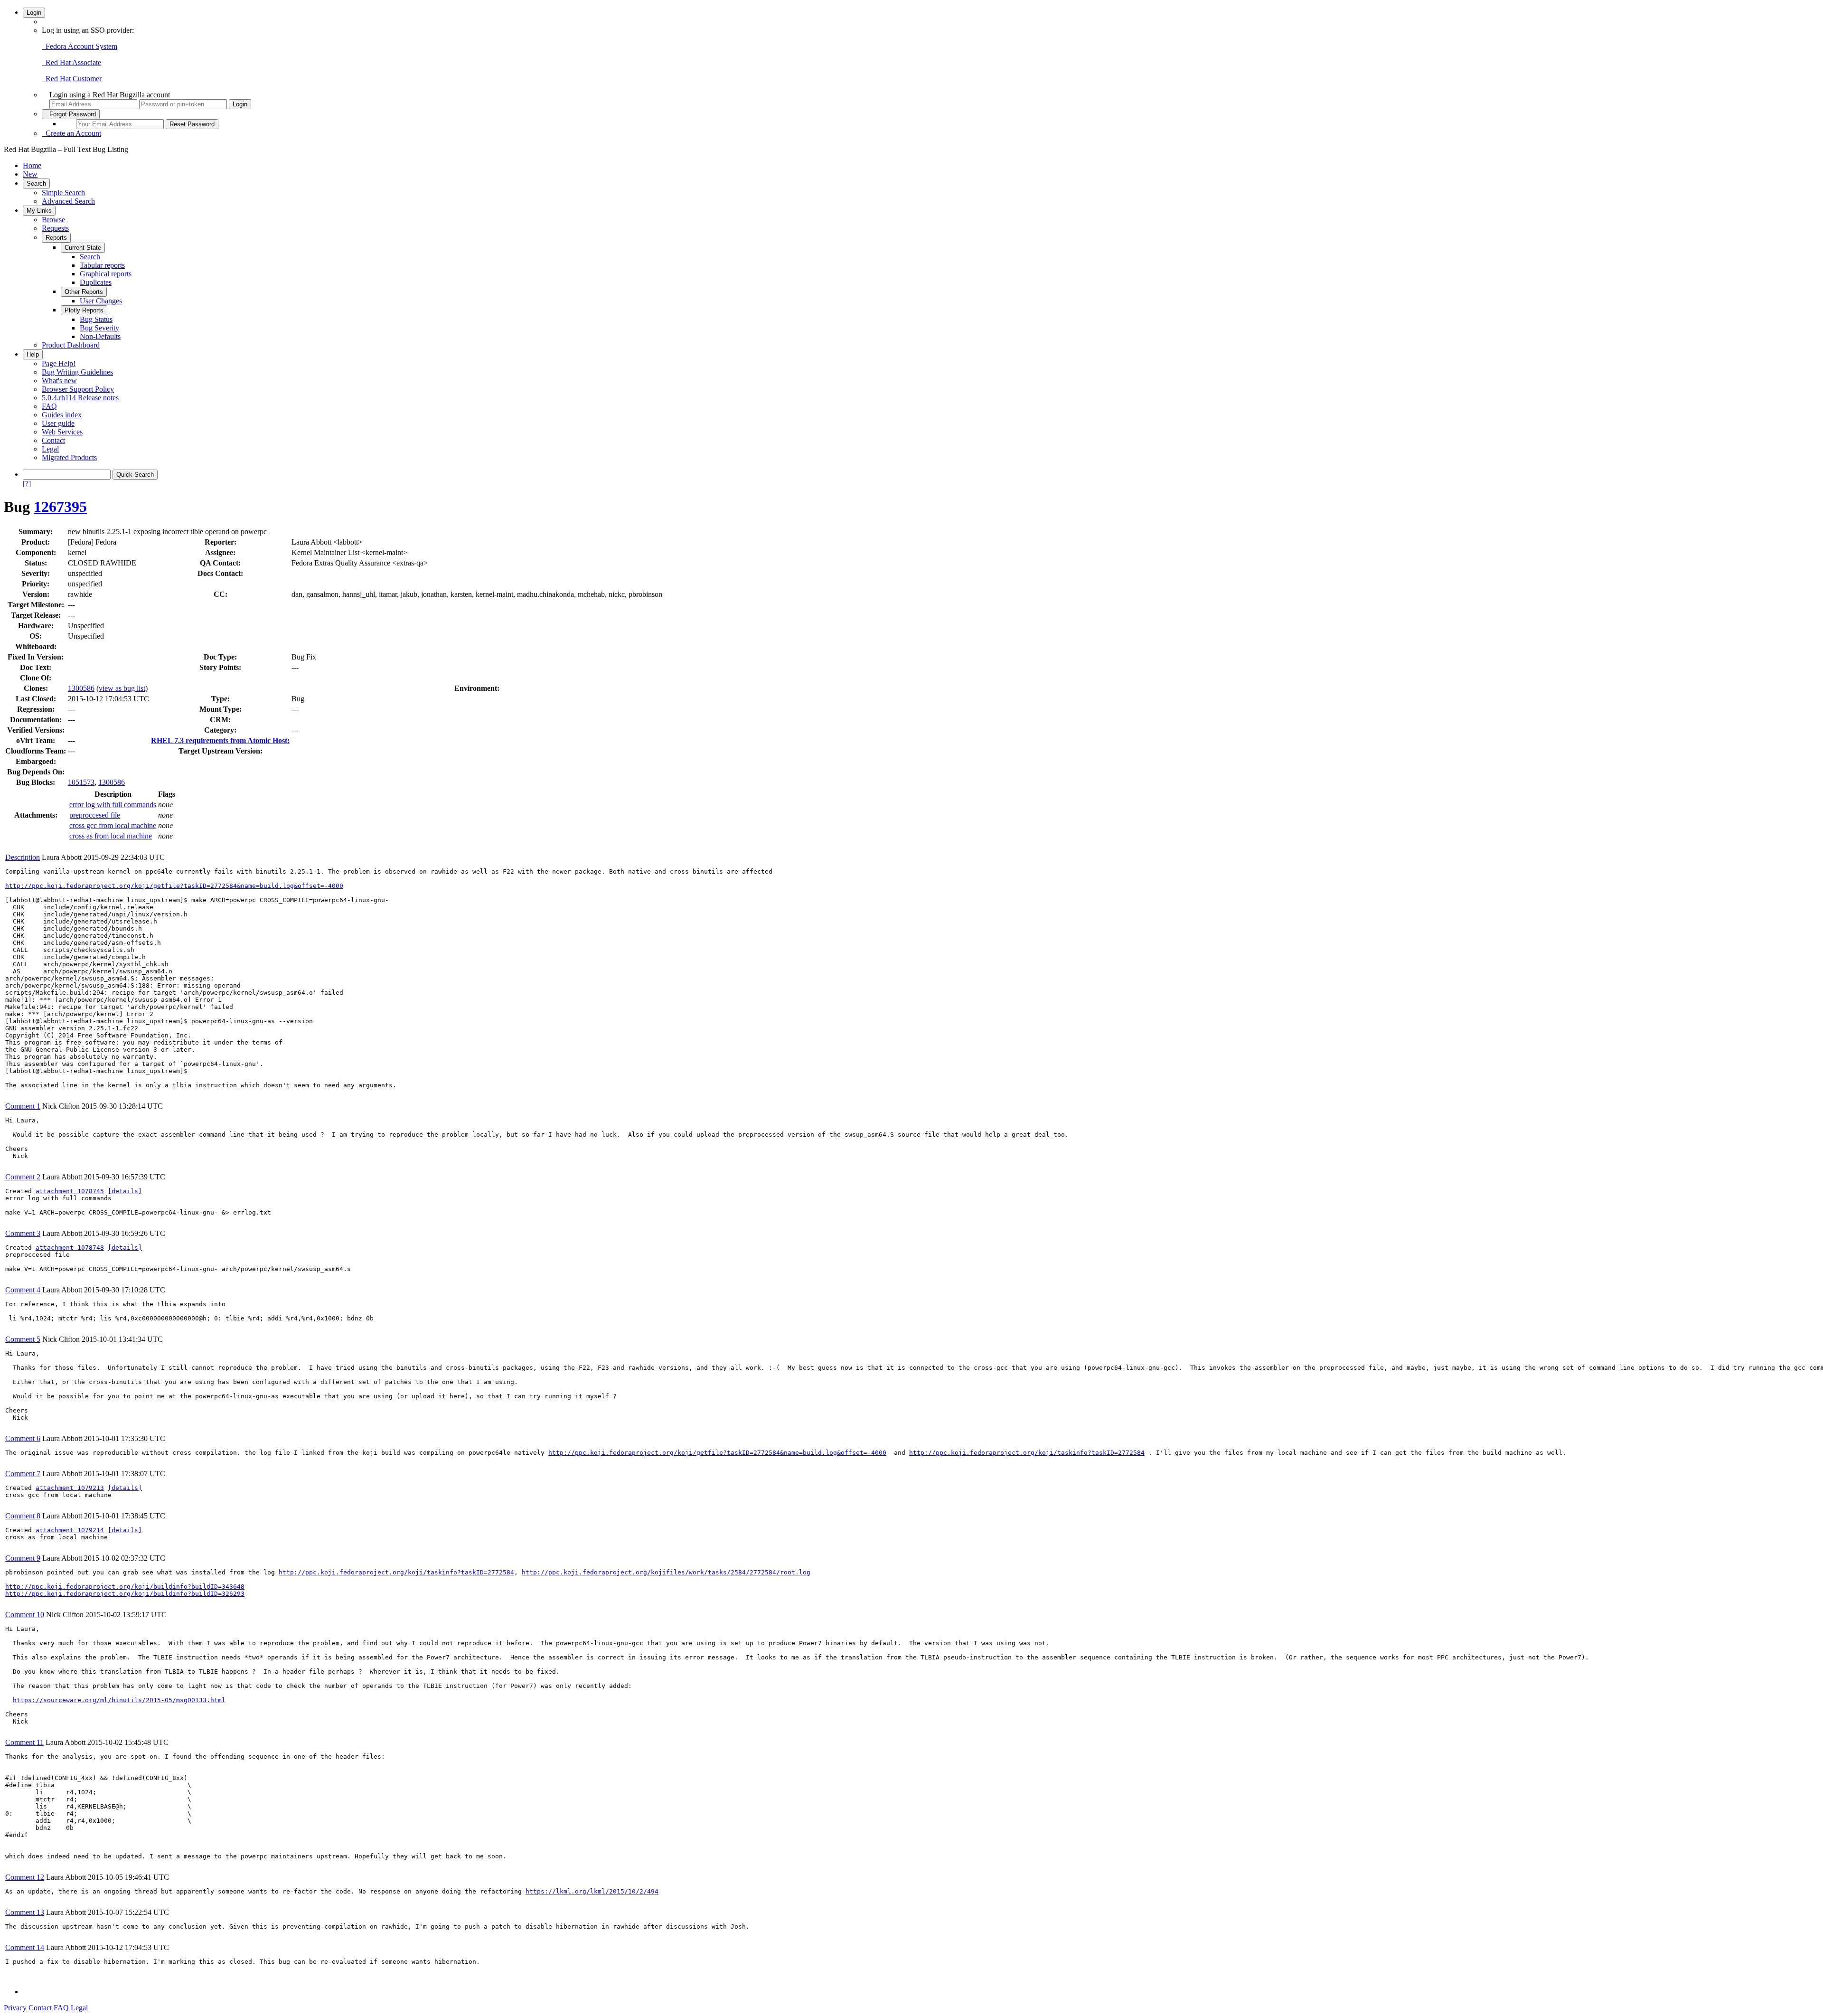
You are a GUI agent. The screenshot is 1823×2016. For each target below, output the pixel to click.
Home (32, 165)
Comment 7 (23, 1474)
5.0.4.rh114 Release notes (80, 398)
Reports (56, 238)
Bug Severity (99, 328)
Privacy (15, 2008)
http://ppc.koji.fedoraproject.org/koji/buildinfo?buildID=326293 (125, 1594)
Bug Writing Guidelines (77, 372)
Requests (55, 228)
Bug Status (96, 319)
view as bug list (122, 688)
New (30, 174)
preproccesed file (95, 815)
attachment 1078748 (70, 1248)
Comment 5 (23, 1339)
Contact (53, 440)
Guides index (62, 415)
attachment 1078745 (70, 1191)
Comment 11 (24, 1742)
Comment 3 (23, 1233)
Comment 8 (23, 1516)
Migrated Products (69, 457)
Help (33, 354)
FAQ (49, 406)
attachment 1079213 (70, 1488)
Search (36, 184)
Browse (53, 220)
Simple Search (63, 193)
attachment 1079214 (70, 1530)
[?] (27, 484)
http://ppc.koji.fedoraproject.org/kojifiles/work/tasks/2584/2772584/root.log (666, 1572)
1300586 (81, 688)
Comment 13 (25, 1912)
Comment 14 (25, 1947)
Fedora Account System (80, 46)
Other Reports (84, 292)
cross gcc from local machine (113, 825)
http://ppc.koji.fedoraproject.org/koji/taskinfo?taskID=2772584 (1027, 1453)
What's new (59, 381)
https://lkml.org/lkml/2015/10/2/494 (592, 1891)
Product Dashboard (71, 345)
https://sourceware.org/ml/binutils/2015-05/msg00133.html (119, 1700)
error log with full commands (113, 805)
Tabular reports (102, 265)
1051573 (81, 782)
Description (23, 857)
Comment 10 (25, 1615)
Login (34, 13)
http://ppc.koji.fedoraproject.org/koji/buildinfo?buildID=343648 (125, 1587)
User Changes (101, 301)
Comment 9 (23, 1558)
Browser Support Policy (78, 389)
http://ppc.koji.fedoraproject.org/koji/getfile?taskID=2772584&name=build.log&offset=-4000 (174, 886)
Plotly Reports (84, 310)
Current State (83, 248)
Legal (50, 449)
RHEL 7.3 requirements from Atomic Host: (220, 740)
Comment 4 (23, 1290)
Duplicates (96, 282)
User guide (58, 423)
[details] (125, 1191)
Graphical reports (106, 274)
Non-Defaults (100, 336)
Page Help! (59, 363)
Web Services (62, 432)
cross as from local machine (111, 836)
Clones (35, 688)
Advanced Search (68, 201)
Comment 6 (23, 1438)
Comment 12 (25, 1877)
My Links (39, 211)
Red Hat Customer (72, 79)
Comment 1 (23, 1106)
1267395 (60, 507)
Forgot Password (71, 114)
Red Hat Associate (71, 62)
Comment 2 (23, 1177)
